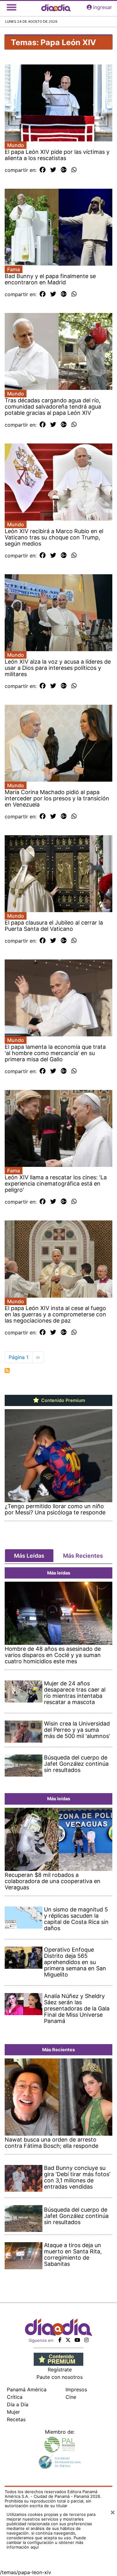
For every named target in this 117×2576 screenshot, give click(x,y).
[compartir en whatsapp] (74, 170)
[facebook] (60, 2340)
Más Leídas (29, 1556)
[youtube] (77, 2340)
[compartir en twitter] (53, 170)
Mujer (13, 2412)
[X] (68, 2340)
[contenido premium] (58, 2359)
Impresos (76, 2389)
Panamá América (27, 2389)
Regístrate (60, 2370)
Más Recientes (83, 1556)
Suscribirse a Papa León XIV (7, 1371)
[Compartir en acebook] (43, 170)
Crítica (15, 2397)
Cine (71, 2397)
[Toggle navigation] (12, 7)
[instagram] (86, 2340)
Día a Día (18, 2404)
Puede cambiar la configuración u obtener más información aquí (46, 2542)
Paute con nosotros (60, 2377)
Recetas (16, 2419)
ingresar (102, 7)
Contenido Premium (63, 1400)
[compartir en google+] (64, 170)
